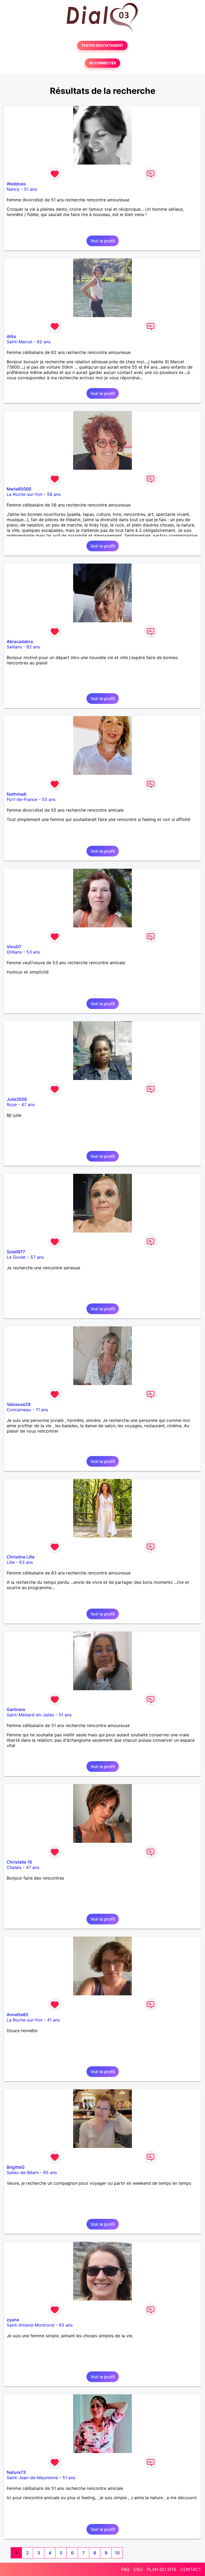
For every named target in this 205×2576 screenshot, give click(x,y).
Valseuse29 (19, 1404)
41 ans (53, 2020)
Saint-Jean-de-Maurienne (32, 2478)
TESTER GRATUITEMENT (102, 45)
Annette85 (17, 2015)
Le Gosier (16, 1257)
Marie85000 (19, 489)
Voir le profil (103, 241)
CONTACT (191, 2569)
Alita (11, 336)
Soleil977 (16, 1252)
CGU (138, 2569)
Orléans (14, 952)
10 (117, 2553)
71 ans (42, 1410)
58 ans (54, 494)
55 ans (49, 799)
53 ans (33, 952)
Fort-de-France (22, 799)
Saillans (14, 647)
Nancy (13, 189)
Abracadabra (20, 641)
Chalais (14, 1867)
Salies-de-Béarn (23, 2172)
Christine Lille (21, 1557)
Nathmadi (17, 794)
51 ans (30, 189)
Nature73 (16, 2472)
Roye (12, 1104)
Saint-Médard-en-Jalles (30, 1715)
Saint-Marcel (19, 342)
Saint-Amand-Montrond (31, 2325)
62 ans (44, 342)
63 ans (26, 1562)
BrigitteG (16, 2167)
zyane (13, 2320)
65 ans (50, 2172)
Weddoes (16, 184)
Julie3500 (17, 1099)
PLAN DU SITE (162, 2569)
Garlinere (16, 1709)
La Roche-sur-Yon (25, 494)
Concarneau (19, 1410)
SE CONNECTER (102, 63)
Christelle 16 (19, 1862)
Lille (11, 1562)
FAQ (125, 2569)
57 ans (37, 1257)
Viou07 (14, 947)
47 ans (28, 1104)
